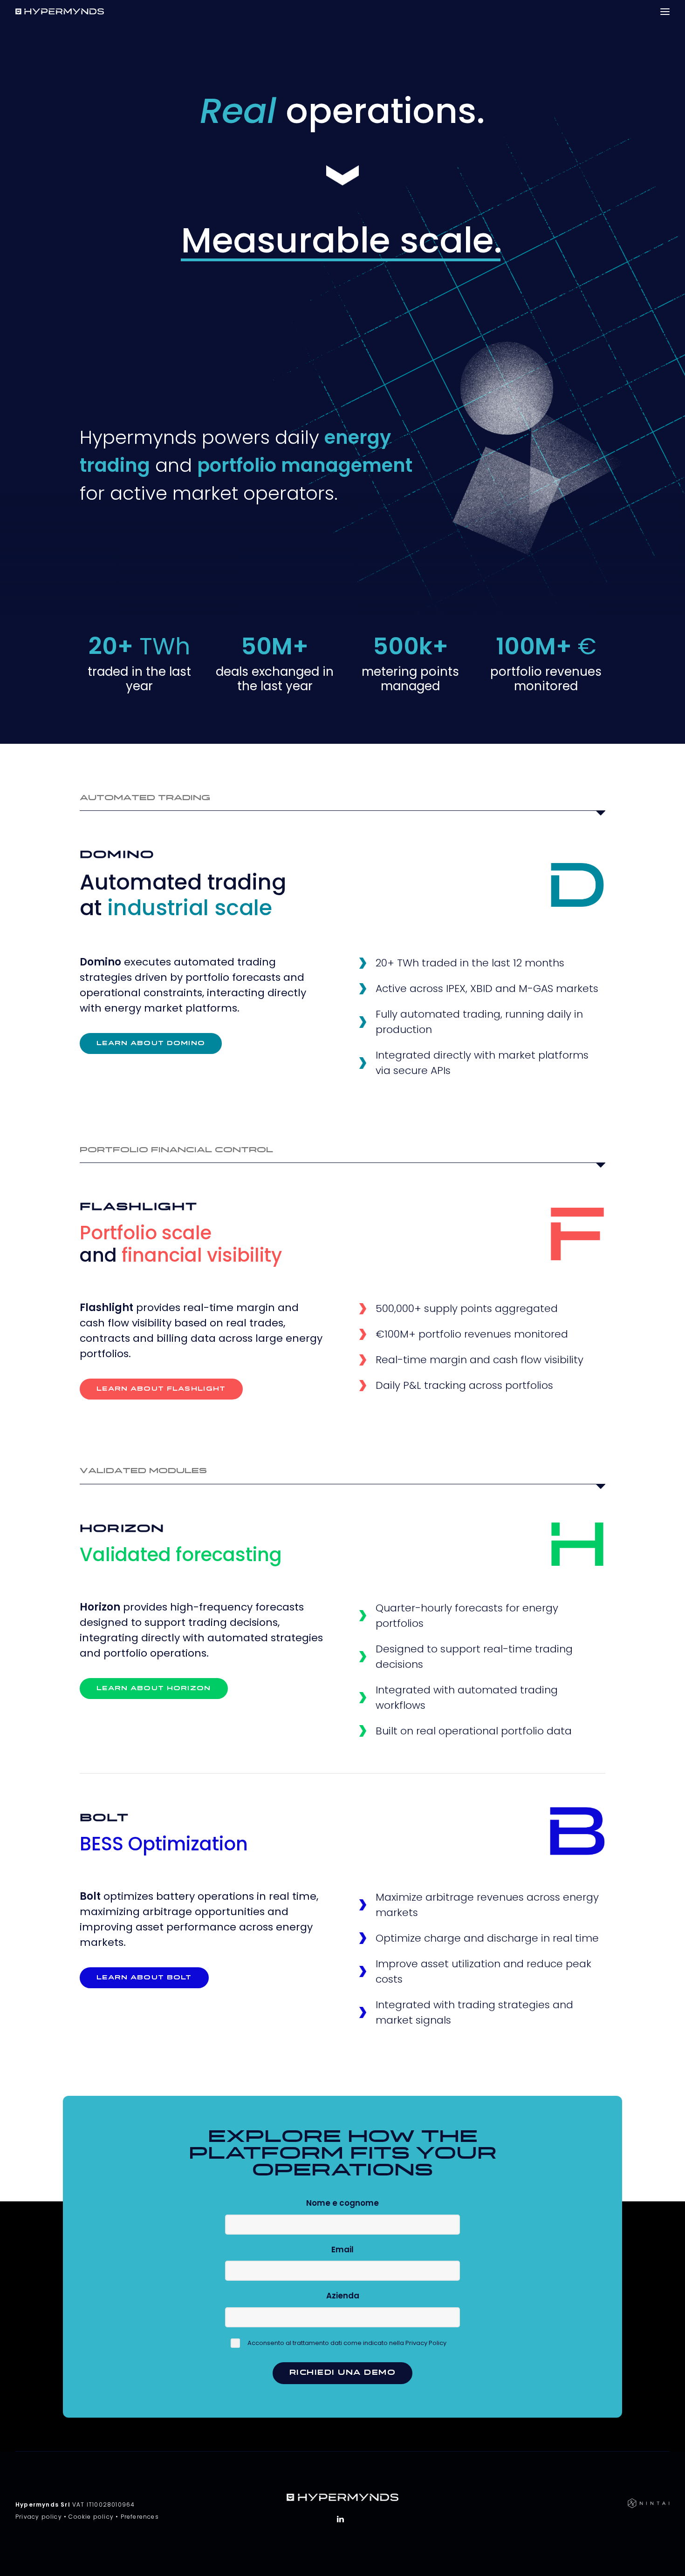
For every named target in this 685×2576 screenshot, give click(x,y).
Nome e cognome (342, 2203)
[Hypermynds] (60, 11)
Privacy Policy (426, 2343)
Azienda (343, 2296)
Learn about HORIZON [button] (154, 1689)
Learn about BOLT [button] (144, 1978)
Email (342, 2250)
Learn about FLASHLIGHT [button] (161, 1389)
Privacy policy (39, 2517)
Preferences (140, 2517)
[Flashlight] (577, 1234)
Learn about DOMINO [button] (151, 1043)
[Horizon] (577, 1544)
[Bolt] (577, 1831)
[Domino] (577, 885)
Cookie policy (91, 2517)
